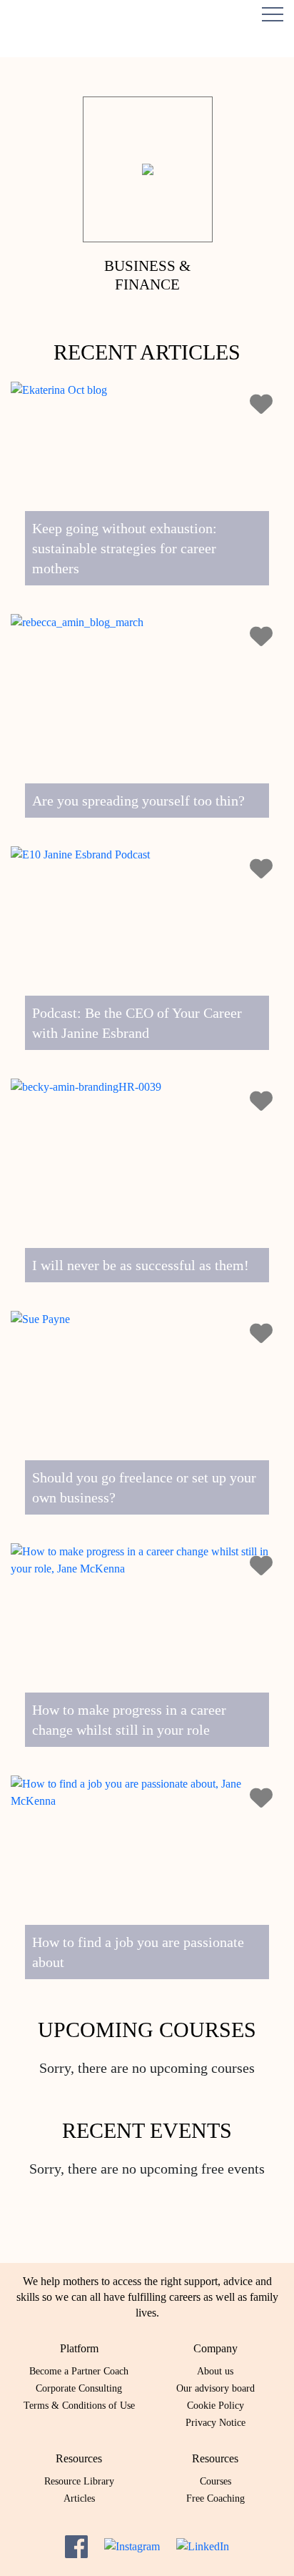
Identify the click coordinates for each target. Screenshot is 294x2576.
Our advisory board (216, 2388)
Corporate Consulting (79, 2388)
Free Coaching (216, 2498)
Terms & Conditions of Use (79, 2406)
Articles (79, 2498)
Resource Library (79, 2481)
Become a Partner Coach (79, 2371)
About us (215, 2371)
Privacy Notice (216, 2423)
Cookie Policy (216, 2406)
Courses (216, 2481)
